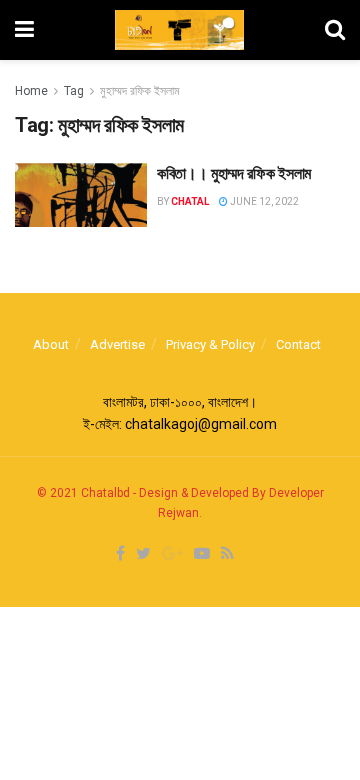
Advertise (117, 344)
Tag (74, 91)
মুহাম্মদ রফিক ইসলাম (140, 91)
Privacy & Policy (210, 344)
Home (31, 91)
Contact (298, 344)
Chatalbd (105, 493)
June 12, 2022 (263, 201)
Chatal (190, 201)
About (51, 344)
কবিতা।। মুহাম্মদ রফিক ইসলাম (234, 173)
